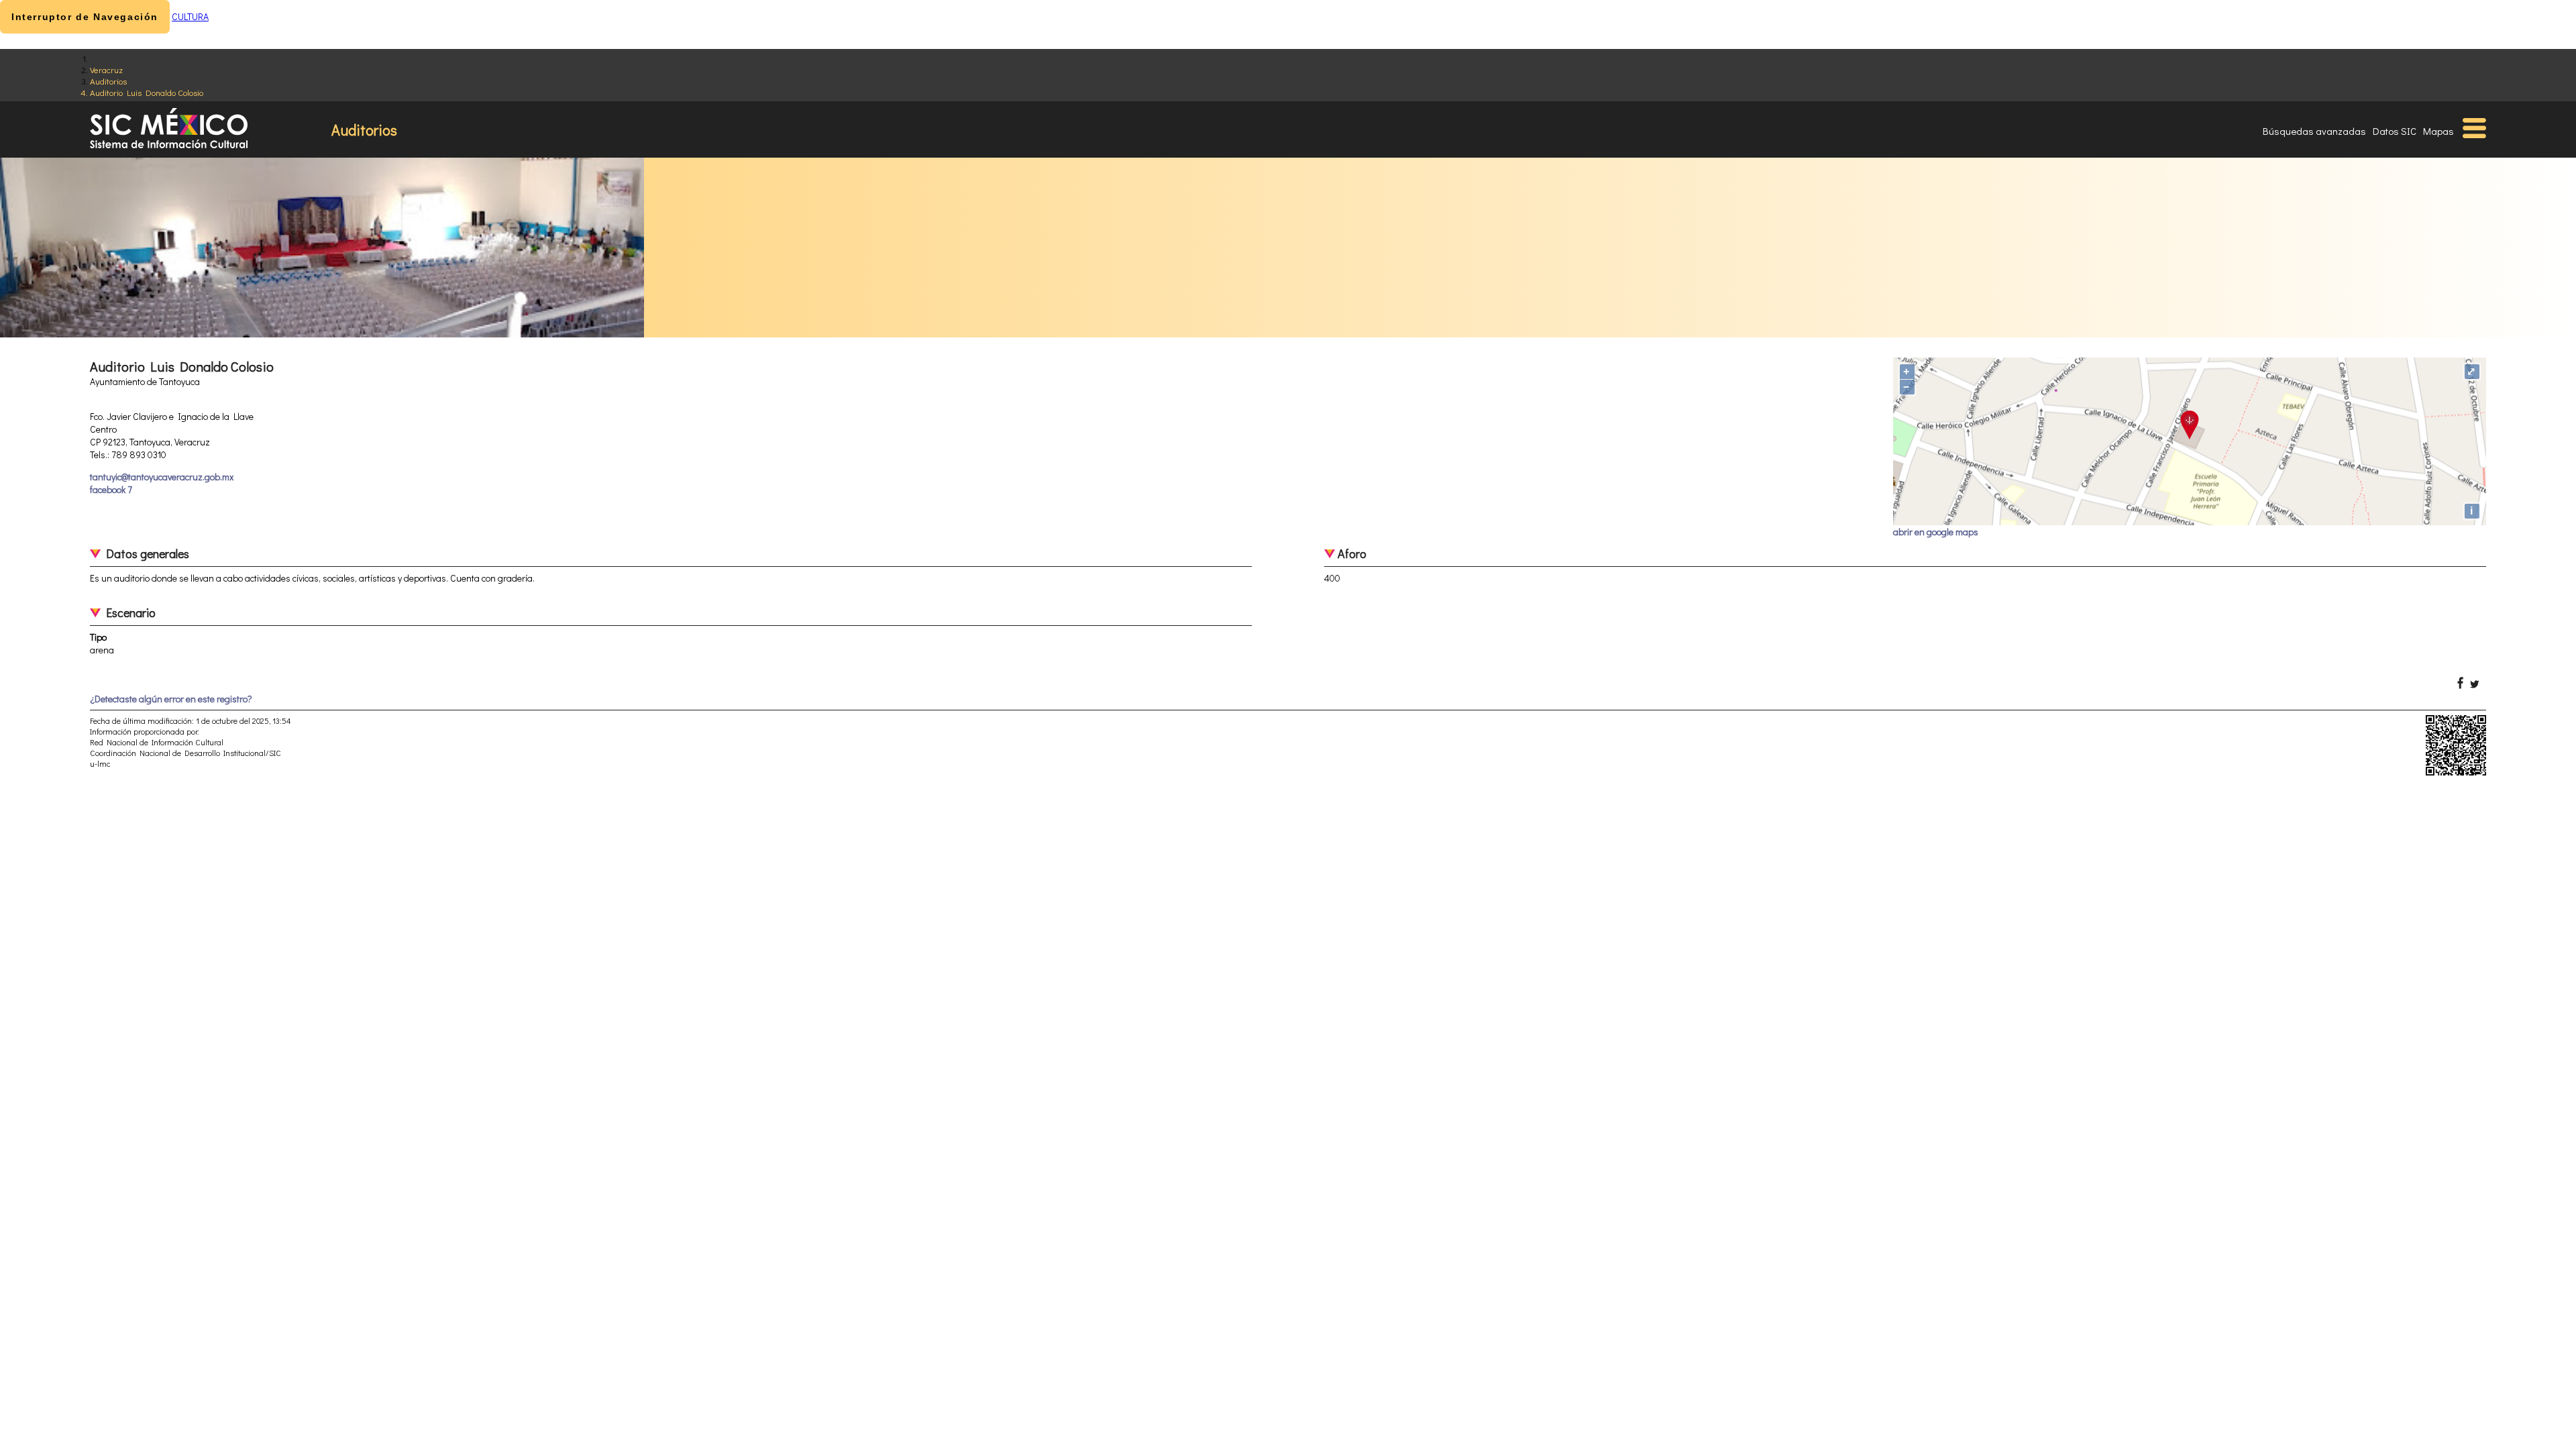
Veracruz (106, 69)
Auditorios (108, 81)
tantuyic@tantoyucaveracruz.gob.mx (162, 477)
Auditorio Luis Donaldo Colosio (147, 92)
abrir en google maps (1936, 532)
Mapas (2438, 131)
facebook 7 (111, 489)
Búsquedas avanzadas (2314, 131)
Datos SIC (2395, 131)
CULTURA (190, 16)
